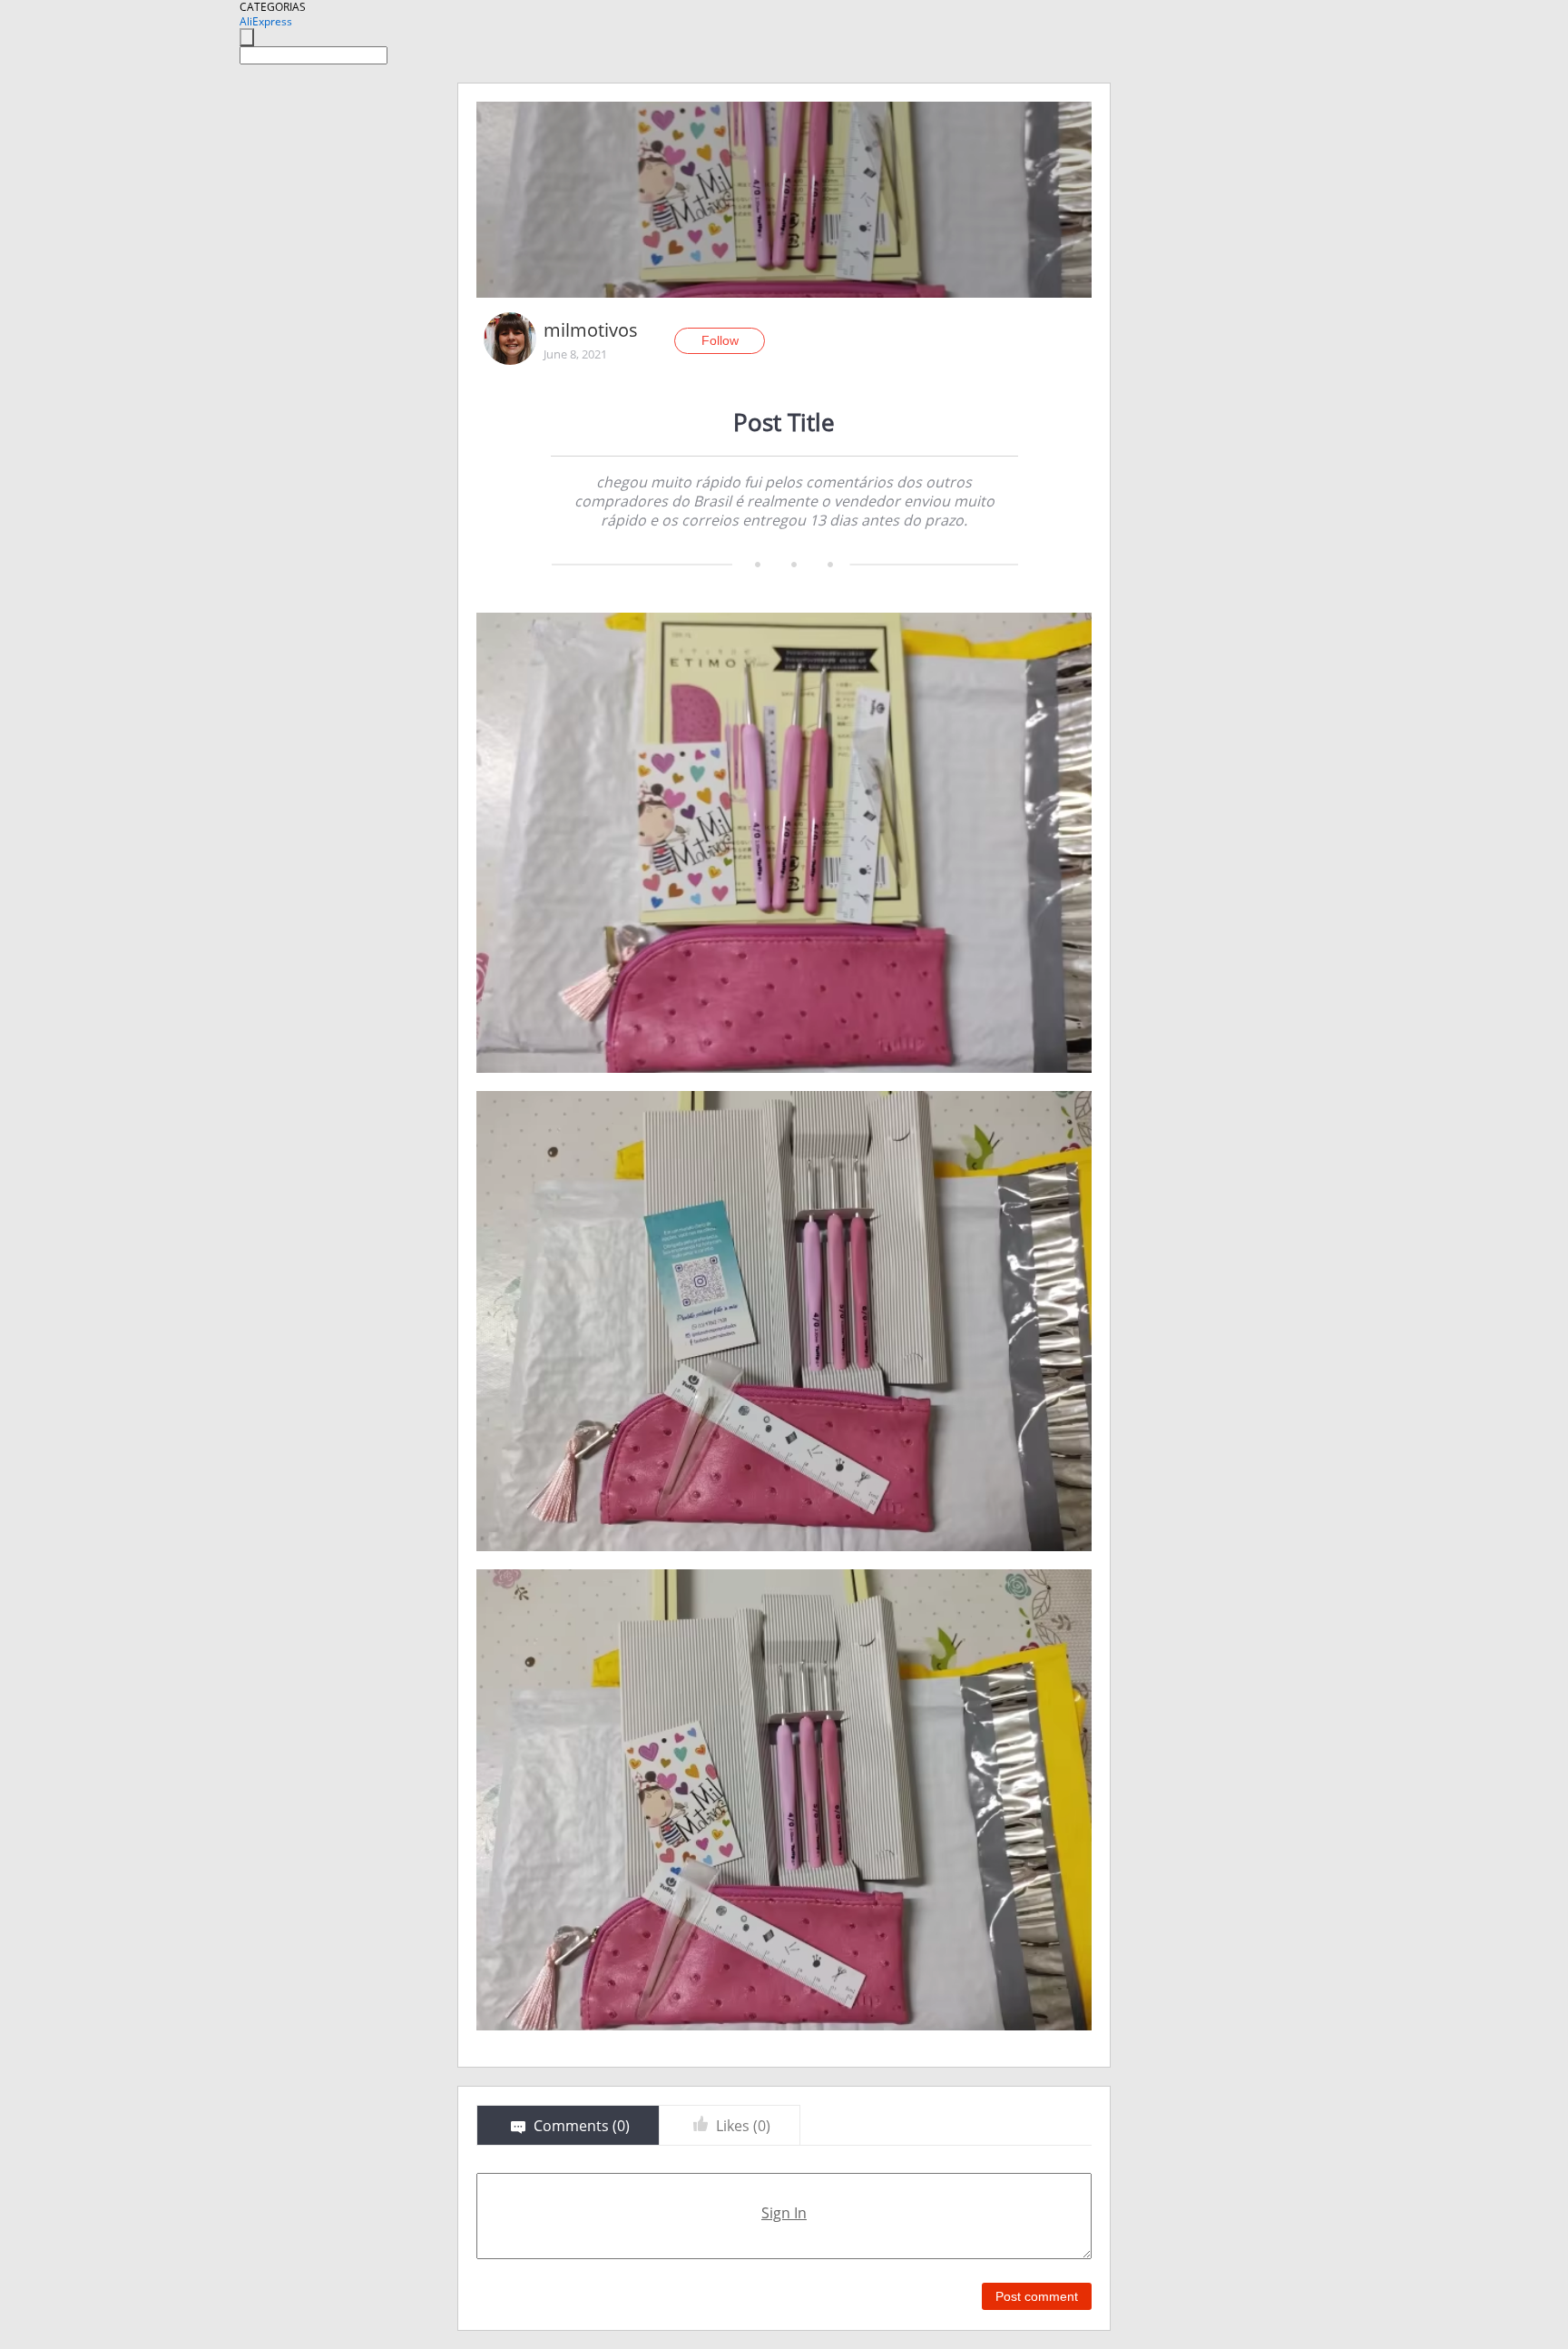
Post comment (1037, 2296)
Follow (720, 340)
